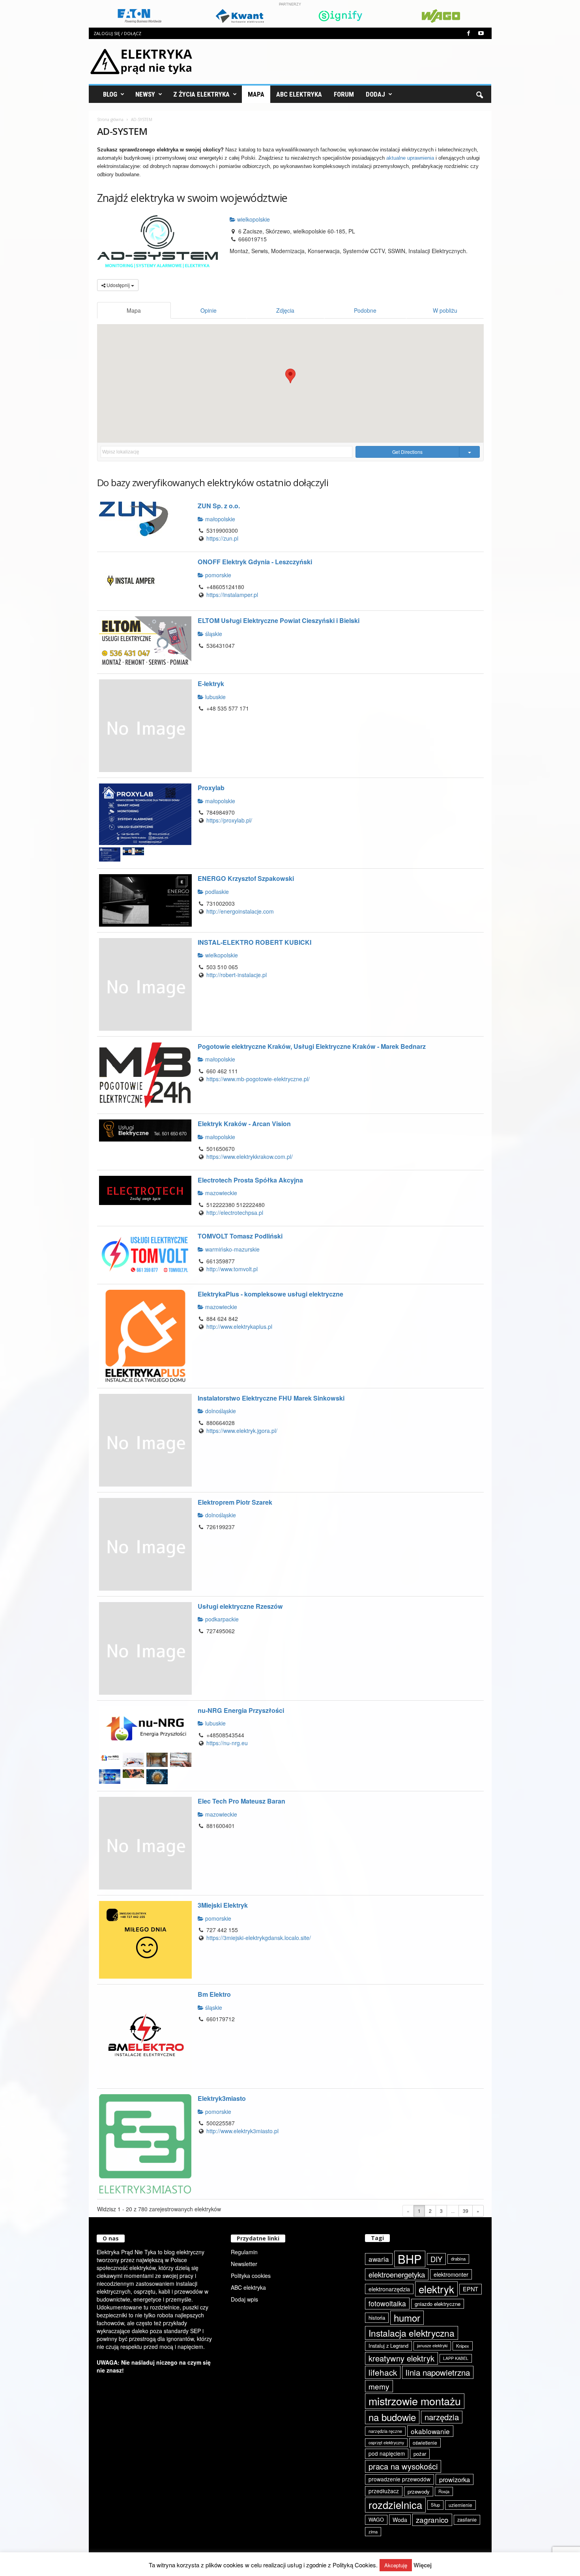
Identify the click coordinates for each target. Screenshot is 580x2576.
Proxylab (211, 788)
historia (377, 2318)
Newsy (145, 94)
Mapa (256, 94)
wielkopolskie (253, 219)
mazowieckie (220, 1193)
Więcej (423, 2565)
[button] (479, 94)
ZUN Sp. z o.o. (219, 506)
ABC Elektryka (299, 94)
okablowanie (430, 2431)
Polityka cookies (251, 2276)
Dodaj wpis (244, 2299)
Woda (400, 2520)
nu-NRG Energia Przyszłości (241, 1710)
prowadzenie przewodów (399, 2479)
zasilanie (467, 2520)
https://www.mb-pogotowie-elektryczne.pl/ (258, 1079)
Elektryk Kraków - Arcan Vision (244, 1124)
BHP (410, 2259)
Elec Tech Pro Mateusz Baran (241, 1801)
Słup (435, 2505)
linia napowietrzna (438, 2372)
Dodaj (375, 94)
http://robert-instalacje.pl (237, 975)
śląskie (213, 634)
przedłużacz (384, 2491)
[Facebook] (469, 33)
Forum (344, 94)
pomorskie (217, 575)
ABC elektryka (248, 2287)
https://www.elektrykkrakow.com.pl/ (250, 1156)
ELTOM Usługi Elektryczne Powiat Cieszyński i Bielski (279, 620)
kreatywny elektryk (401, 2358)
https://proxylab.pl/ (229, 820)
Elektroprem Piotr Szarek (235, 1502)
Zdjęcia (285, 310)
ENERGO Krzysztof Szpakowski (246, 878)
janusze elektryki (432, 2346)
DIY (436, 2259)
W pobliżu (445, 310)
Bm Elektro (214, 1994)
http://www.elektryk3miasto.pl (242, 2131)
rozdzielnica (395, 2505)
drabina (458, 2259)
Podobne (365, 310)
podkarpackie (221, 1619)
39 (466, 2211)
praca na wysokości (403, 2466)
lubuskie (215, 697)
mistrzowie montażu (415, 2401)
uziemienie (460, 2505)
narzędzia (442, 2417)
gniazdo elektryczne (438, 2304)
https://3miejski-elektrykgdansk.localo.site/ (259, 1938)
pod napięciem (387, 2453)
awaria (379, 2259)
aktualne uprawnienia (410, 158)
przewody (419, 2491)
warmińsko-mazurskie (232, 1249)
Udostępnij (118, 285)
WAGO (376, 2520)
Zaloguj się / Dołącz (117, 33)
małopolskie (219, 519)
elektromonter (451, 2274)
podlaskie (216, 892)
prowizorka (455, 2479)
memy (379, 2386)
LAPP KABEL (456, 2358)
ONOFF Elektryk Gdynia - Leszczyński (255, 562)
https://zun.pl (222, 538)
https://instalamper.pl (232, 595)
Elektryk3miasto (222, 2098)
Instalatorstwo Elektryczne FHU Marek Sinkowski (271, 1398)
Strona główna (110, 119)
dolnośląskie (220, 1411)
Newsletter (244, 2264)
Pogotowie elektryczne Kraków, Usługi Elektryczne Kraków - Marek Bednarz (312, 1046)
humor (407, 2318)
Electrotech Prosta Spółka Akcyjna (250, 1180)
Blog (110, 94)
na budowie (392, 2417)
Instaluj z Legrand (388, 2346)
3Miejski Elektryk (223, 1905)
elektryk (436, 2289)
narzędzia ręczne (385, 2431)
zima (373, 2531)
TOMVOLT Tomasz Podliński (240, 1236)
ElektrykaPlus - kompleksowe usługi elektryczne (270, 1294)
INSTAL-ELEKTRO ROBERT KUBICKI (254, 942)
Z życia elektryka (201, 94)
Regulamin (244, 2252)
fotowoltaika (387, 2303)
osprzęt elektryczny (386, 2443)
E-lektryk (211, 684)
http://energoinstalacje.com (240, 911)
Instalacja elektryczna (412, 2333)
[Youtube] (481, 33)
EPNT (471, 2289)
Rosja (444, 2491)
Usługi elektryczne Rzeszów (240, 1606)
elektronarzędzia (389, 2289)
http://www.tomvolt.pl (232, 1269)
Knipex (463, 2346)
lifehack (383, 2372)
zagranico (432, 2519)
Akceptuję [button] (396, 2565)
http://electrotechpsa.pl (235, 1212)
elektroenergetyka (397, 2274)
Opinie (209, 310)
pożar (420, 2454)
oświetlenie (425, 2443)
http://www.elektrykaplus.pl (239, 1326)
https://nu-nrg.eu (227, 1743)
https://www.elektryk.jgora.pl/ (242, 1431)
